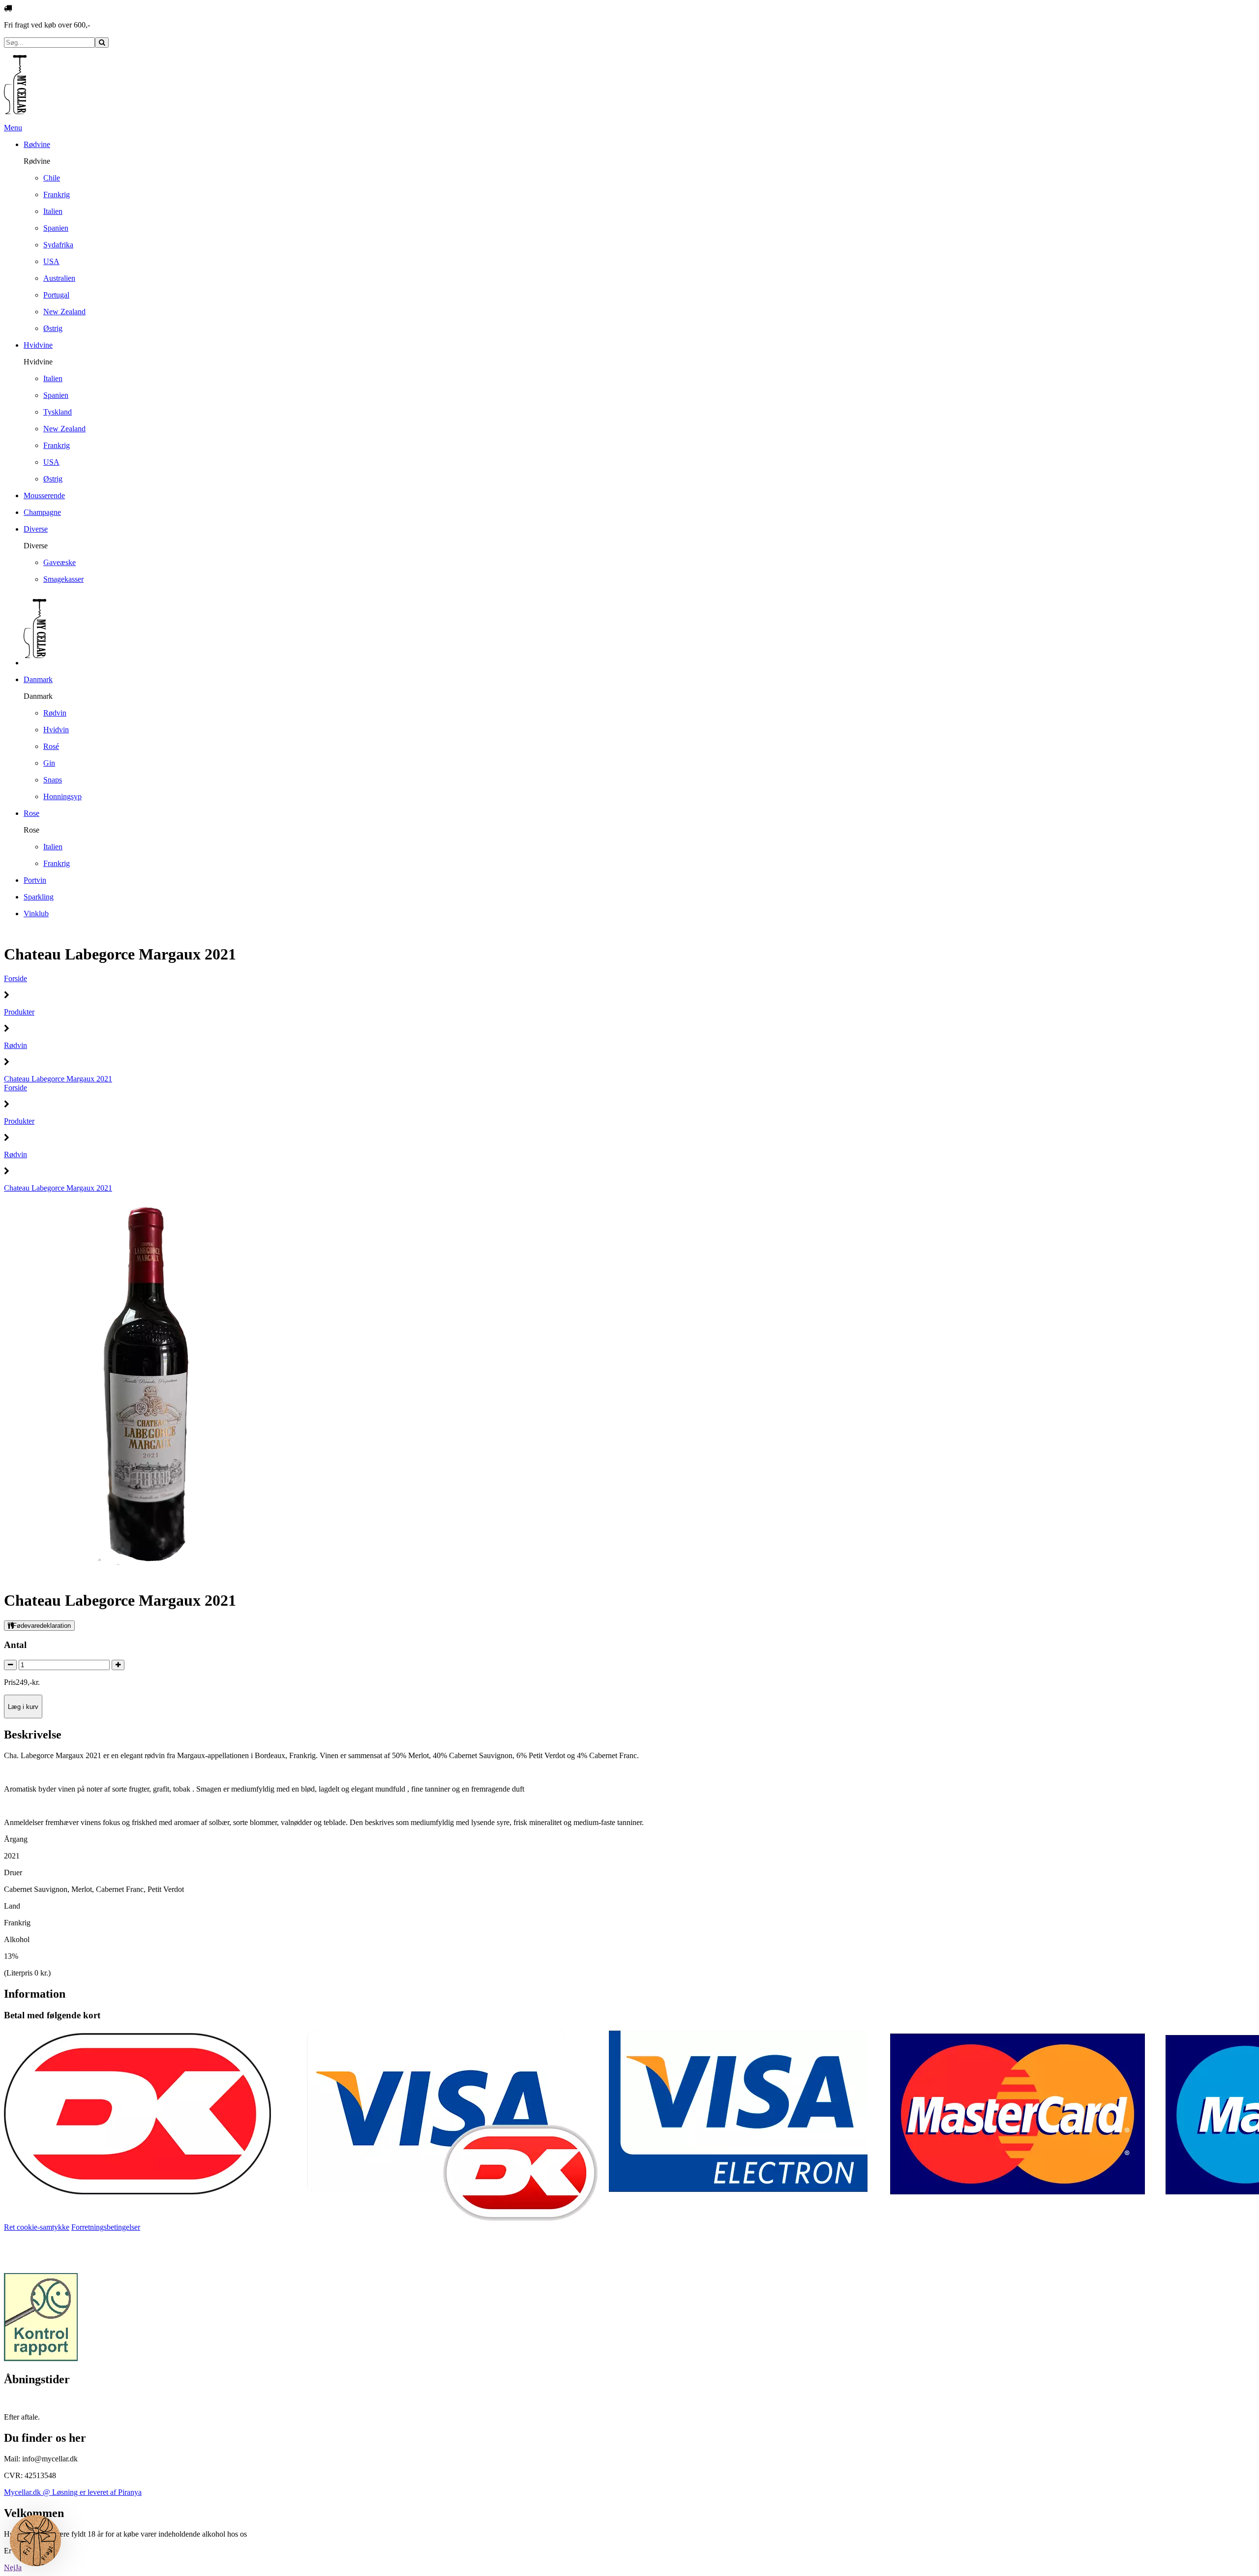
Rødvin (15, 1045)
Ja (18, 2567)
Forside (15, 978)
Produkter (19, 1012)
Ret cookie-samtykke (37, 2227)
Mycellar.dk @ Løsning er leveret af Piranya (73, 2492)
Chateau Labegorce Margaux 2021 (58, 1079)
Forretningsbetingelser (106, 2227)
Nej (10, 2567)
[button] (35, 2541)
